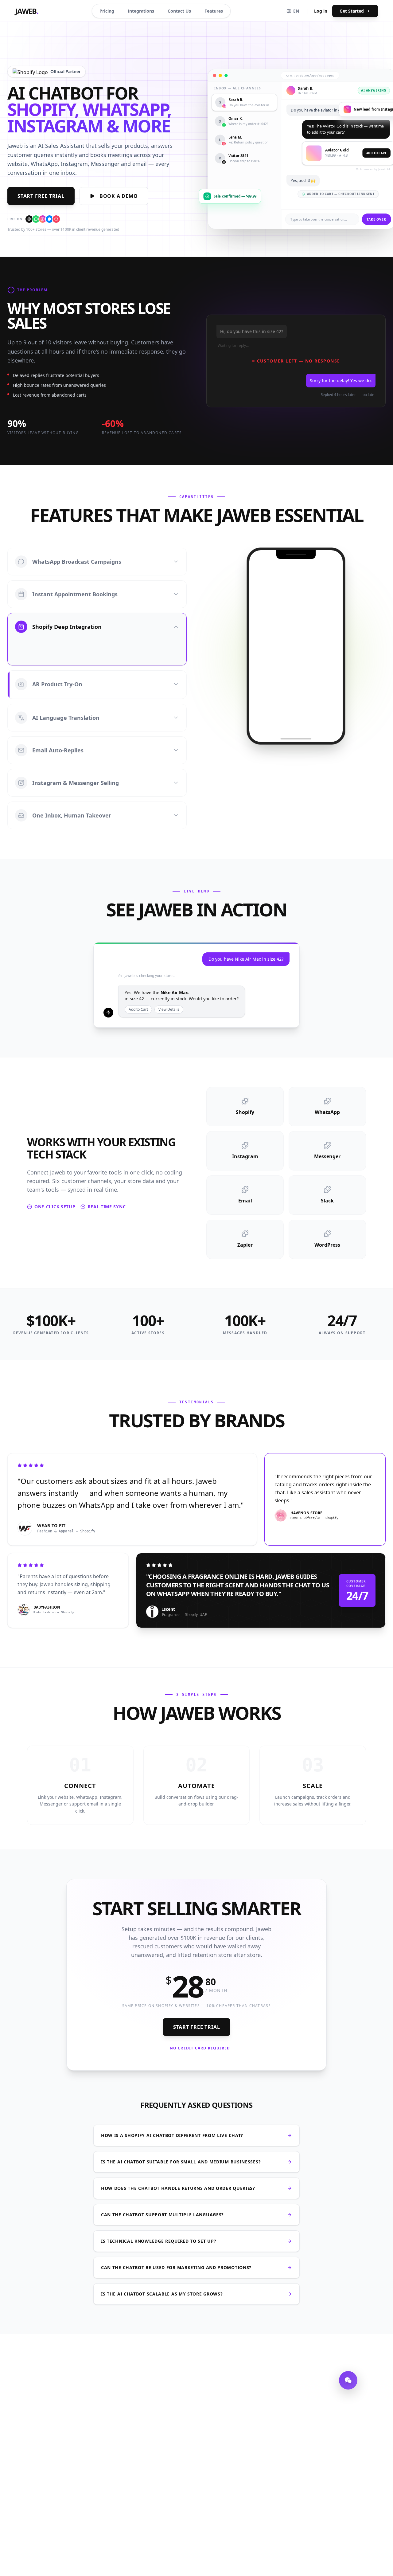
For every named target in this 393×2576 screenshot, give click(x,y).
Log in (321, 11)
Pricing (107, 11)
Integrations (141, 11)
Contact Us (179, 11)
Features (214, 11)
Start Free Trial (41, 196)
